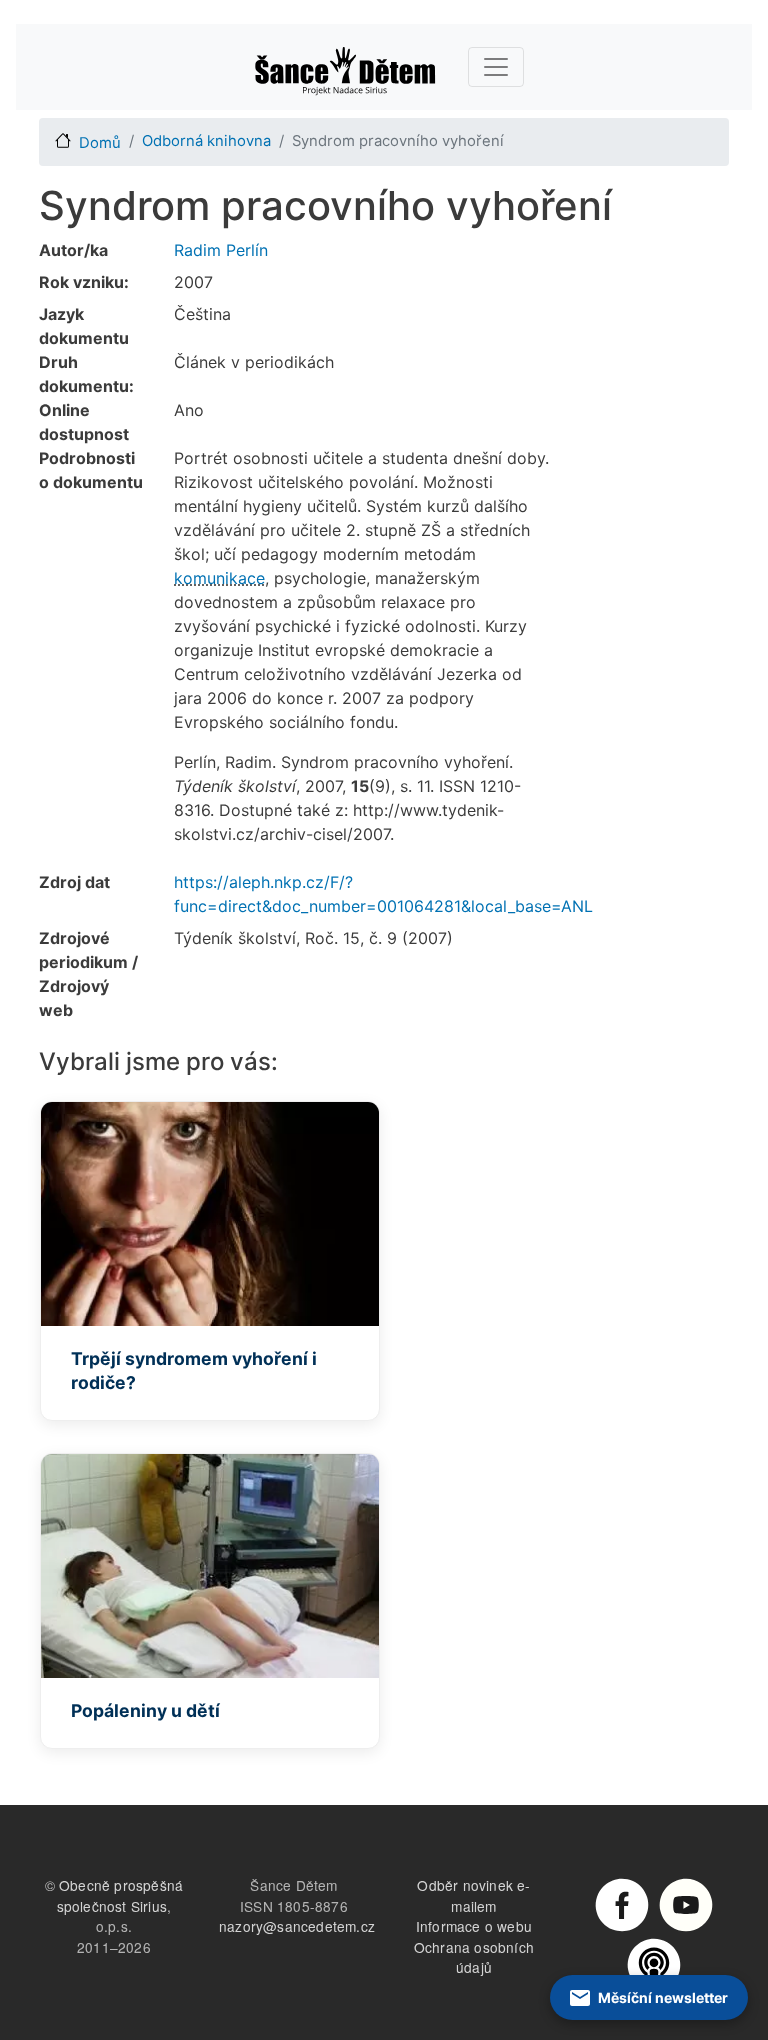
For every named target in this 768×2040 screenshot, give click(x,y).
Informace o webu (474, 1926)
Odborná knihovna (206, 141)
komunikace (219, 578)
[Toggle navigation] (496, 67)
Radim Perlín (221, 250)
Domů (100, 143)
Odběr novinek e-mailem (473, 1895)
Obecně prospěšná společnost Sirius (120, 1895)
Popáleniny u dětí (145, 1710)
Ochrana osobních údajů (474, 1957)
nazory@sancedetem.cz (297, 1926)
